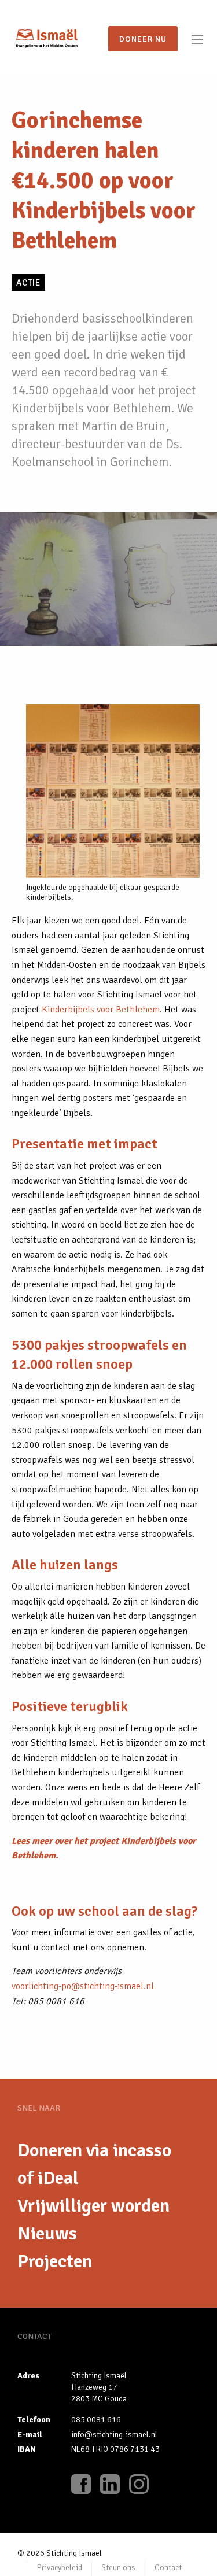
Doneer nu (143, 39)
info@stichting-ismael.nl (114, 2435)
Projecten (55, 2261)
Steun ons (118, 2568)
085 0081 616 (96, 2420)
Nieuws (47, 2233)
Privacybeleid (59, 2568)
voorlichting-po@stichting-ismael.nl (83, 1986)
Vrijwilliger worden (93, 2206)
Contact (168, 2568)
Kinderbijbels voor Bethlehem (101, 1010)
